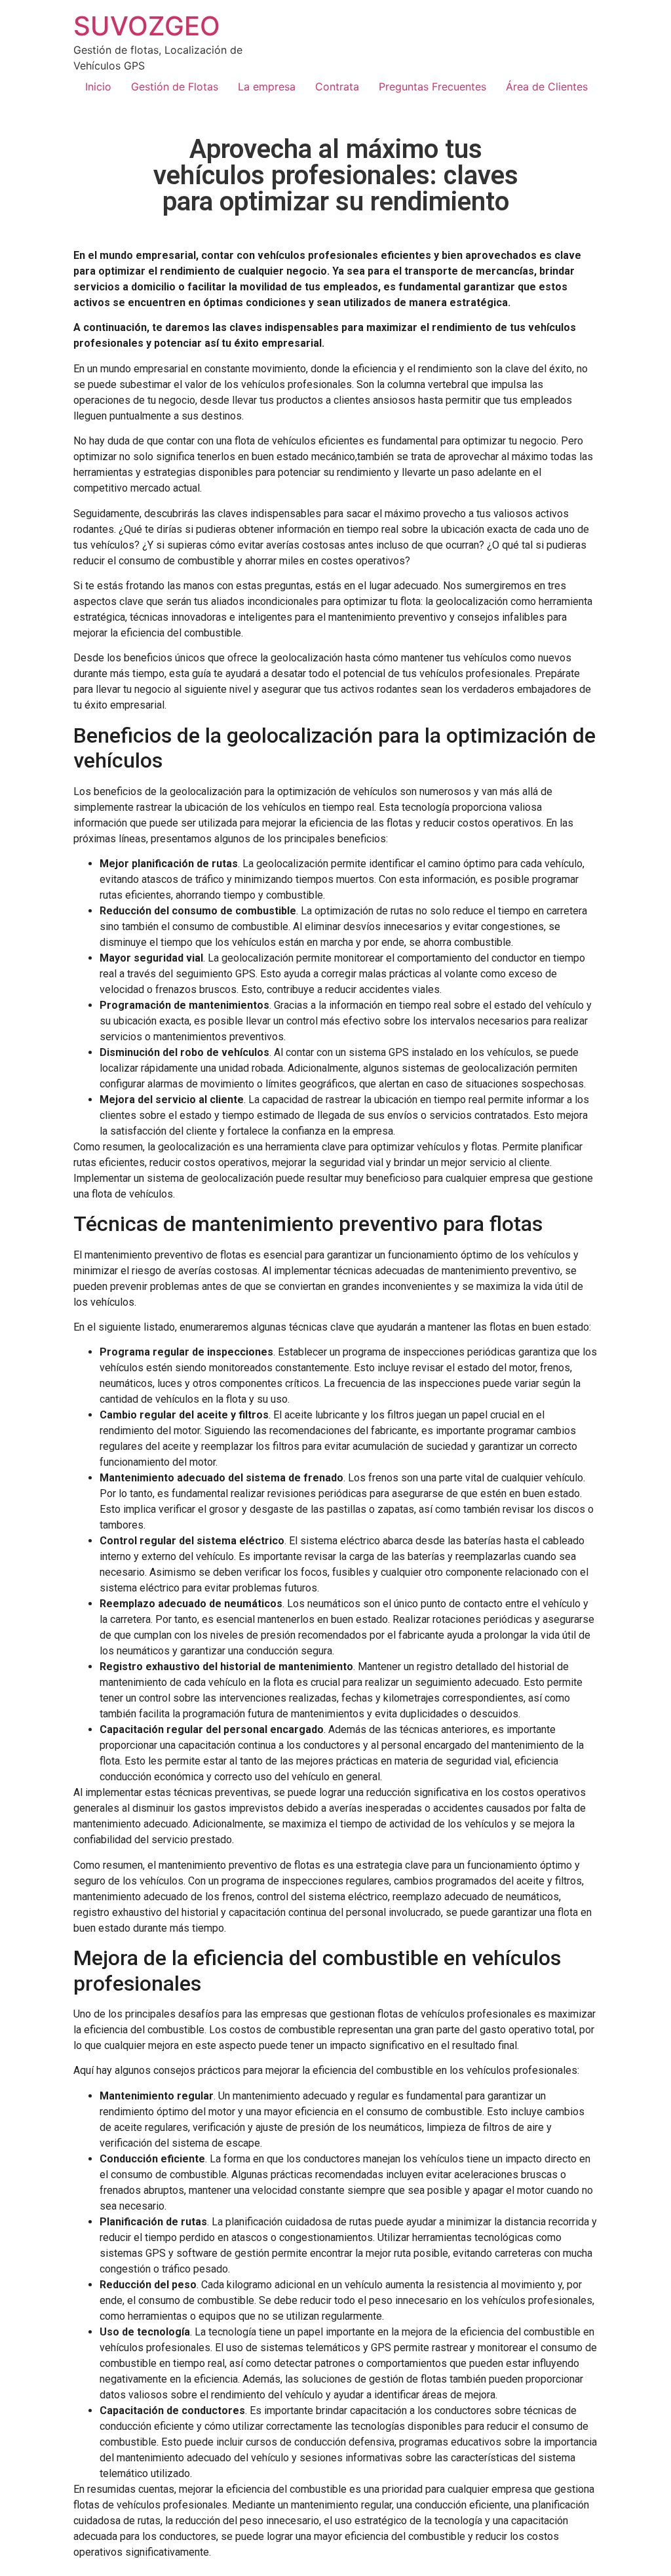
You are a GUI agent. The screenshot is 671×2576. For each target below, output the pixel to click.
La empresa (267, 87)
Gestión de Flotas (175, 87)
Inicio (98, 87)
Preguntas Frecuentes (432, 87)
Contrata (337, 87)
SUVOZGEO (147, 26)
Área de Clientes (547, 87)
